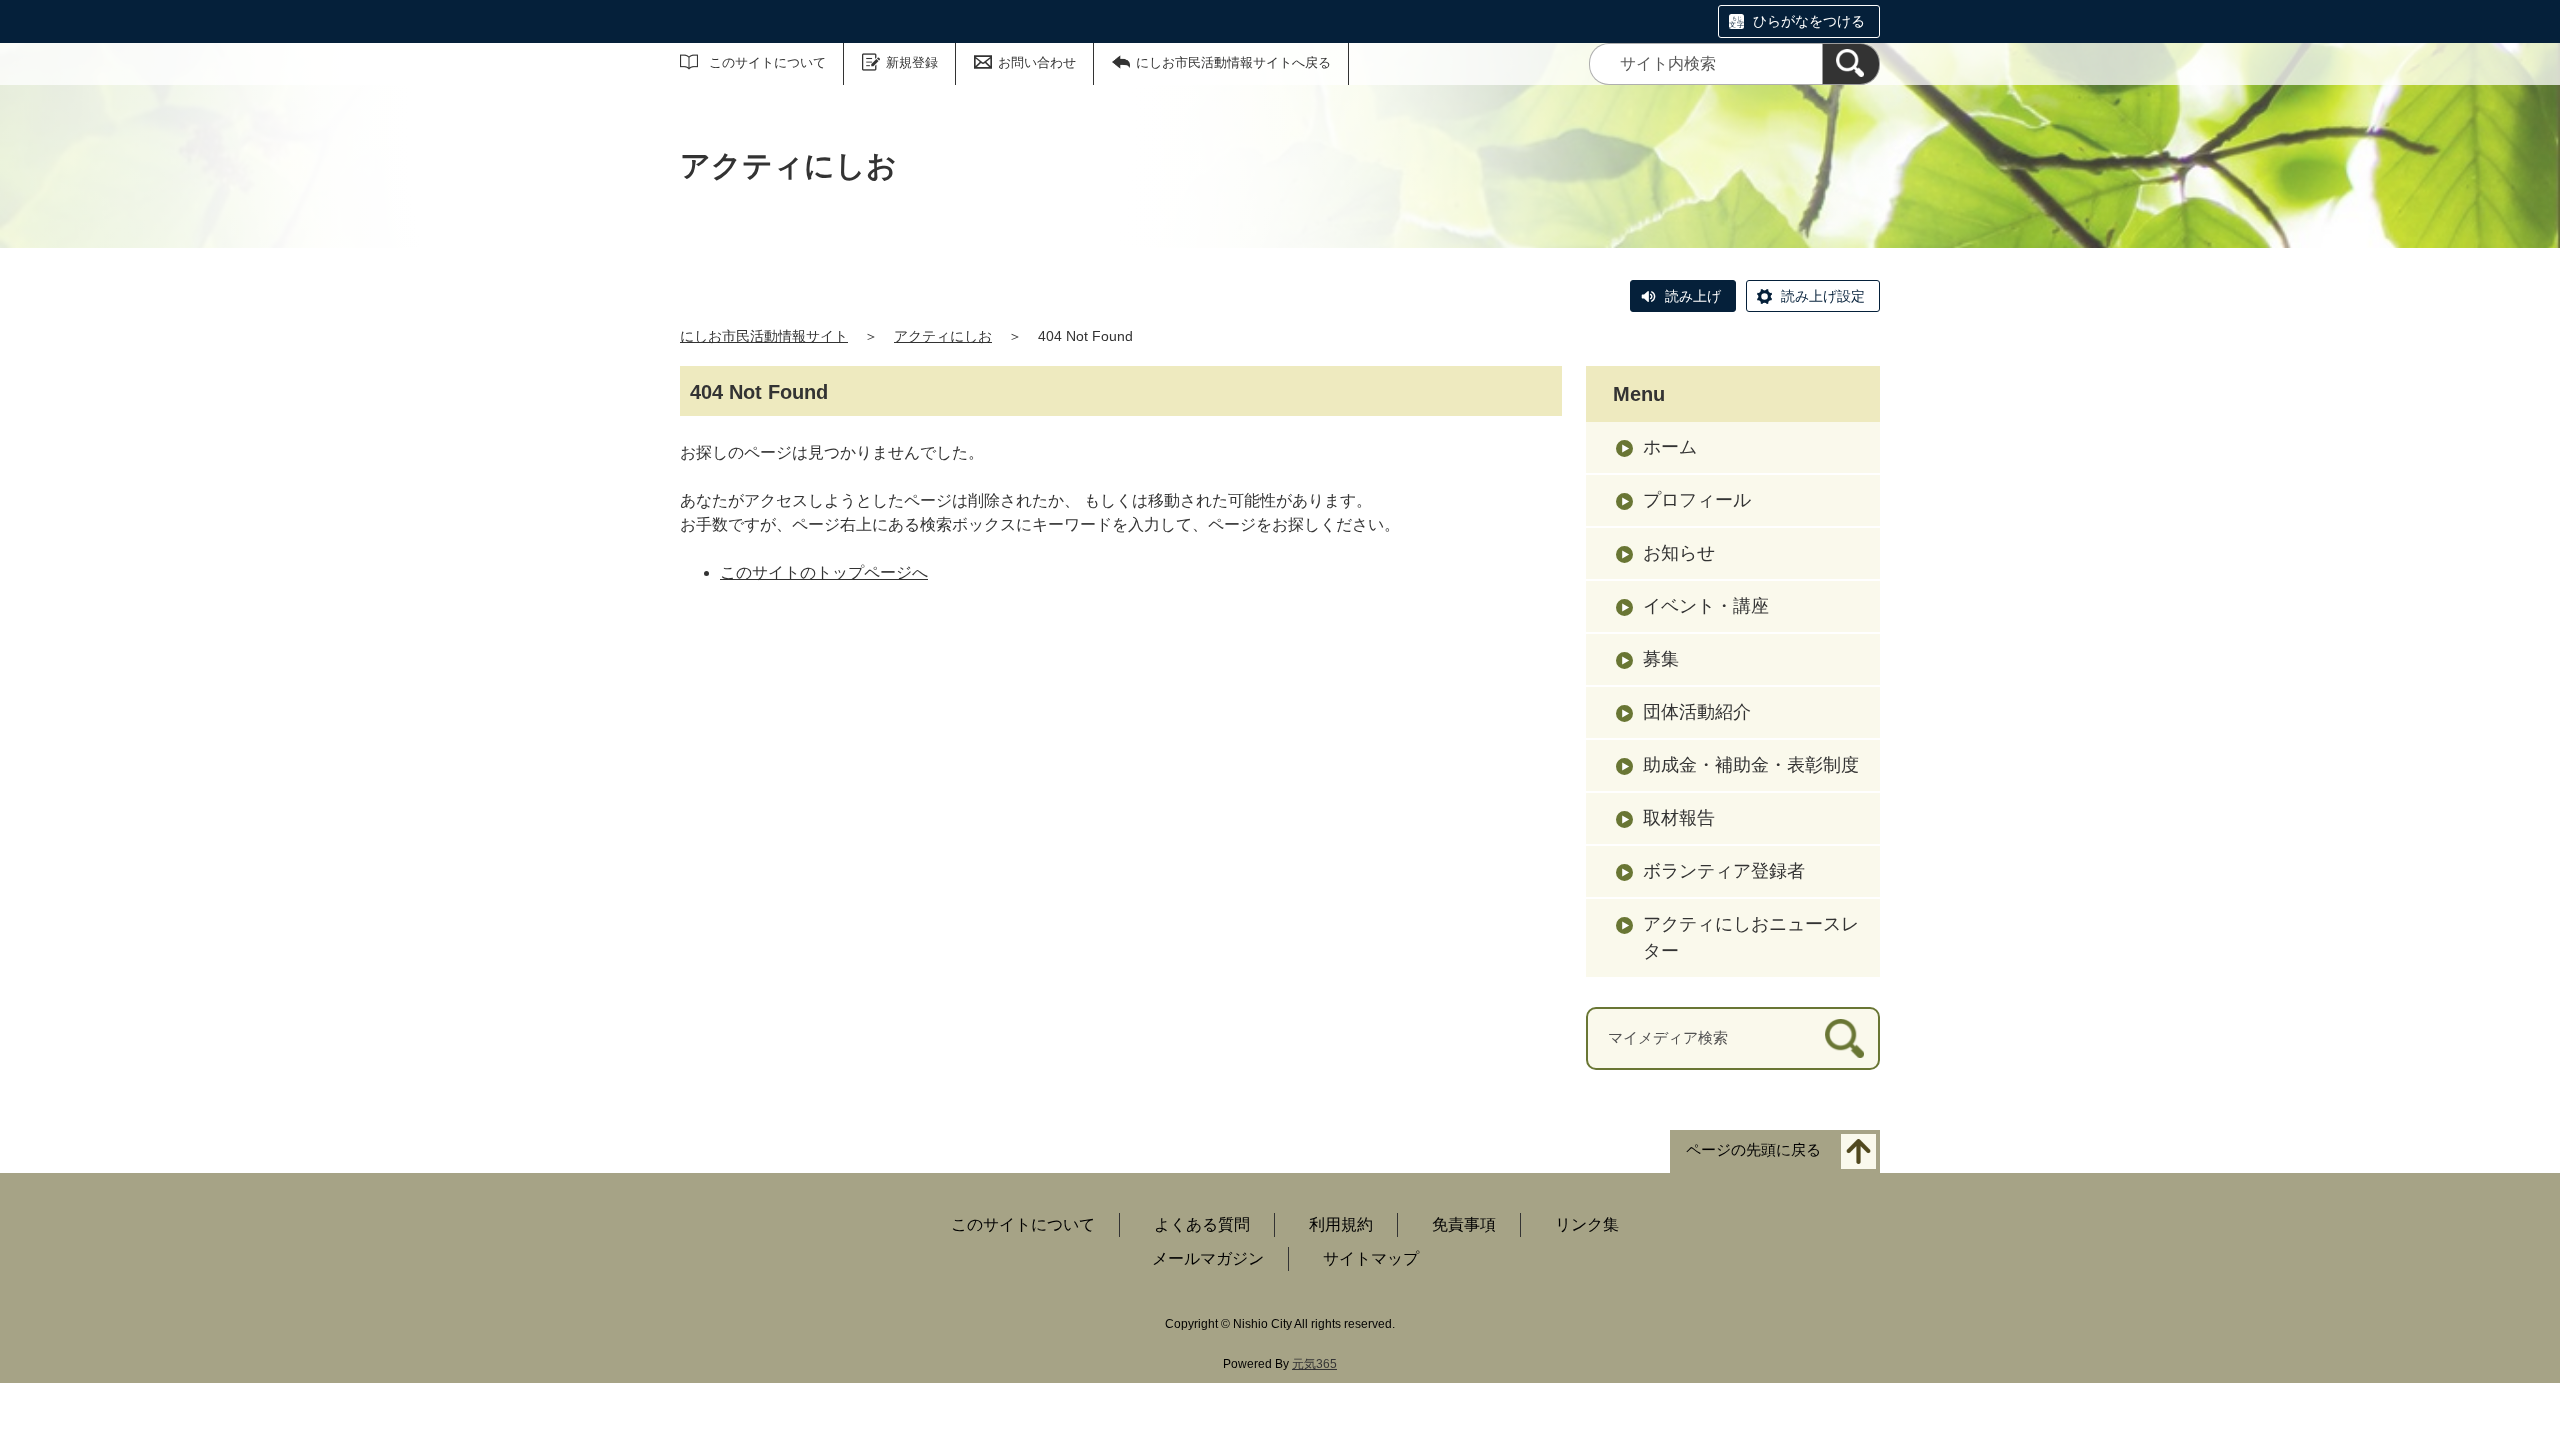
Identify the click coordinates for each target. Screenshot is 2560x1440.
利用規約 (1341, 1224)
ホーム (1670, 447)
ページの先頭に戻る (1753, 1149)
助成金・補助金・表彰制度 (1751, 765)
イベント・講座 (1706, 606)
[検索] (1851, 64)
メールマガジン (1208, 1258)
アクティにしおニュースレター (1751, 937)
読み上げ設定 (1823, 296)
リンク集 (1587, 1224)
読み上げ (1693, 296)
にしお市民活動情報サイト (764, 336)
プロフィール (1697, 500)
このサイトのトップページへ (824, 572)
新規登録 (912, 62)
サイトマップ (1371, 1258)
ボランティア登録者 (1724, 871)
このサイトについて (767, 62)
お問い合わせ (1037, 62)
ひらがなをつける (1809, 21)
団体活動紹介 (1697, 712)
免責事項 (1464, 1224)
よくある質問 (1202, 1224)
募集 (1661, 659)
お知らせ (1679, 553)
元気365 (1314, 1364)
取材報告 (1679, 818)
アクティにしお (943, 336)
